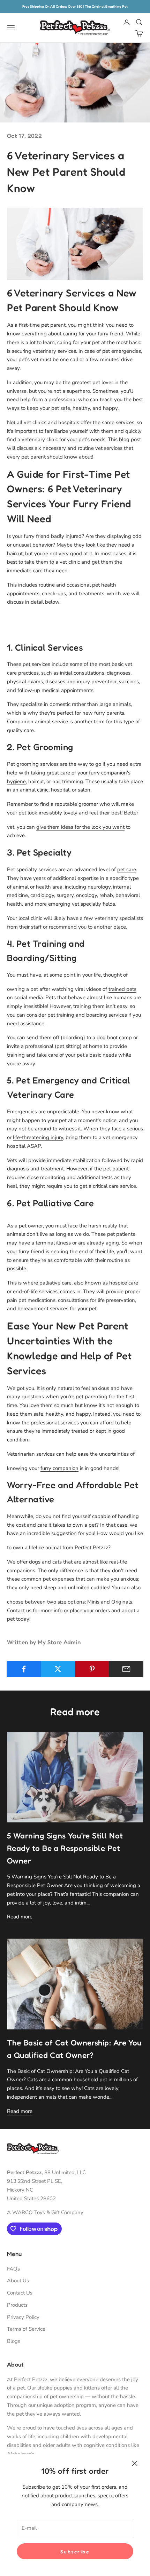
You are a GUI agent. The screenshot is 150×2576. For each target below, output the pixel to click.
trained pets (122, 989)
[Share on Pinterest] (92, 1669)
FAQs (13, 2269)
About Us (18, 2281)
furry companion (59, 1468)
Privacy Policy (23, 2317)
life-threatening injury (38, 1137)
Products (17, 2305)
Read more (20, 1917)
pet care (127, 869)
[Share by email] (126, 1669)
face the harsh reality (93, 1226)
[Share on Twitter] (58, 1669)
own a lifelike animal (37, 1548)
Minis (93, 1602)
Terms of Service (26, 2329)
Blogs (14, 2341)
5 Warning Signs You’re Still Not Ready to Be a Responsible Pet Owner (65, 1848)
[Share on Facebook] (24, 1669)
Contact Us (20, 2293)
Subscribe (75, 2551)
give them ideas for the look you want (80, 827)
